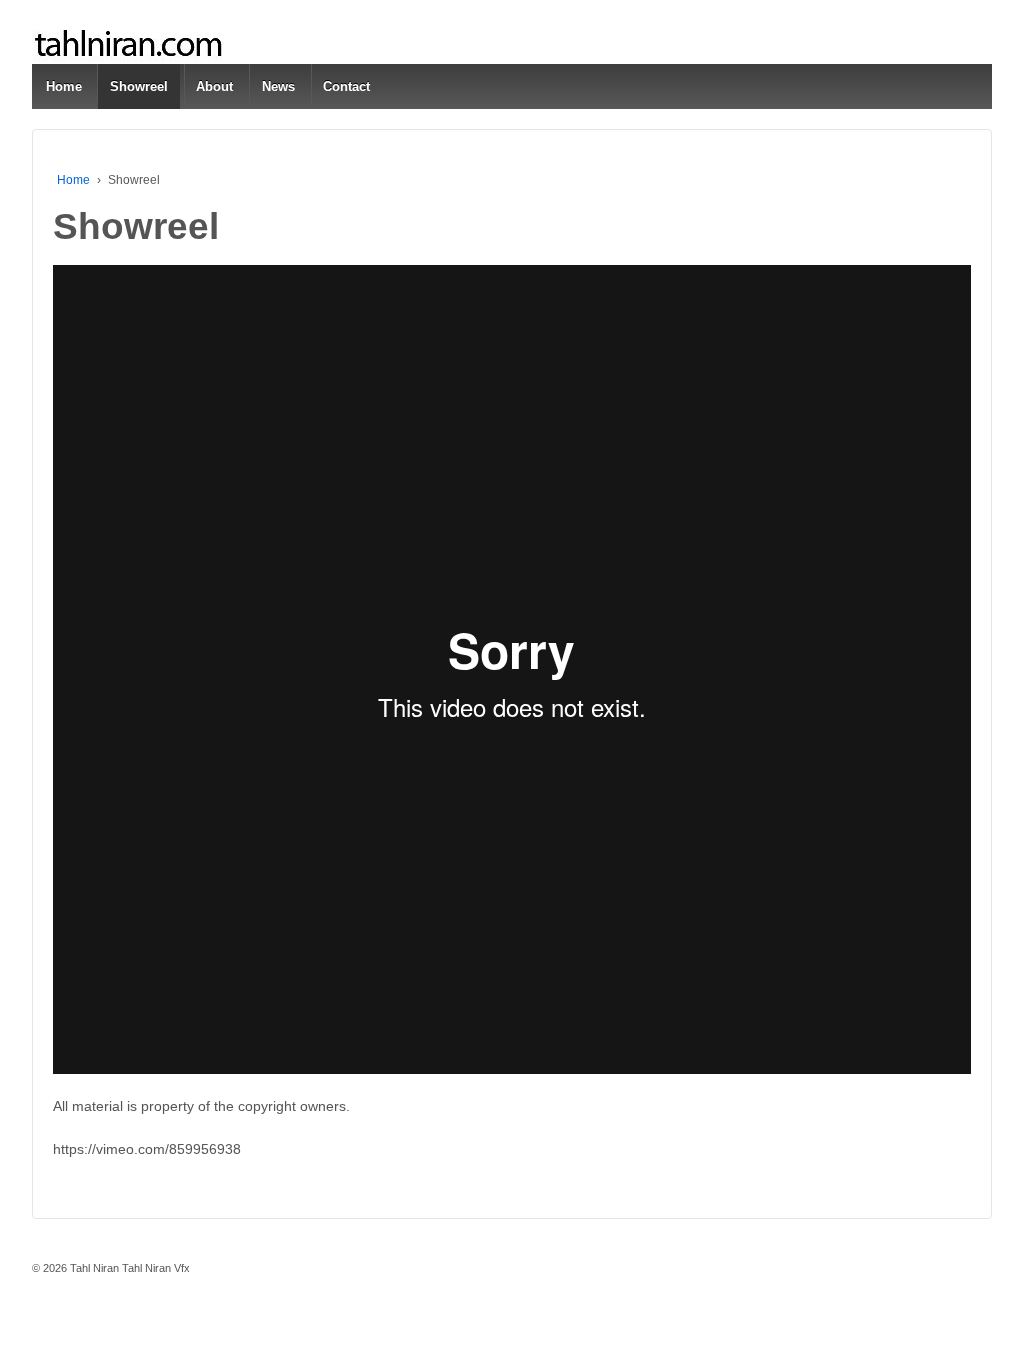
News (278, 86)
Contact (346, 86)
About (214, 86)
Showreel (139, 86)
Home (64, 86)
